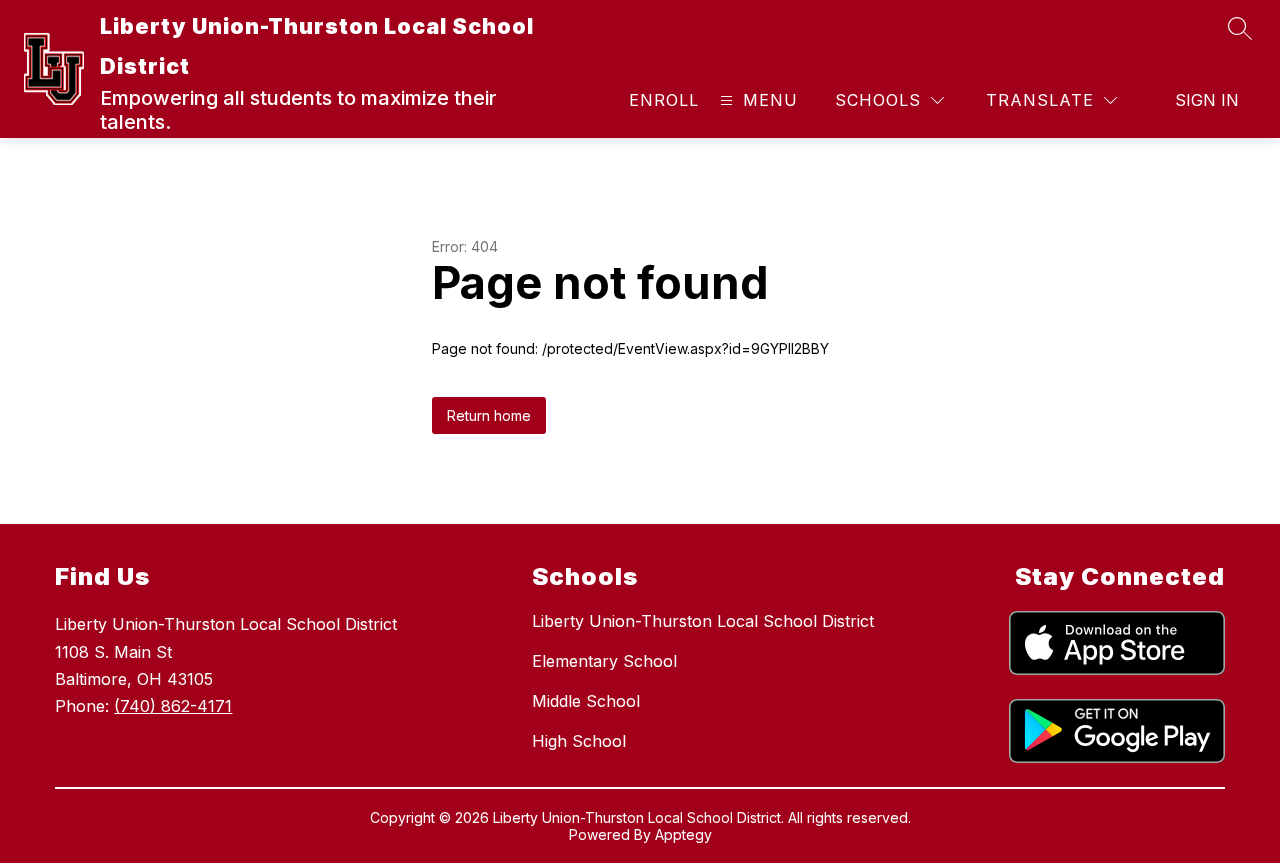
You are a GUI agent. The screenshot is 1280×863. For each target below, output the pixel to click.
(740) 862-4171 (173, 706)
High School (579, 741)
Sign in (1207, 100)
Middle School (586, 701)
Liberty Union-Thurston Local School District (703, 621)
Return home (489, 415)
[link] (664, 100)
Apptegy (683, 834)
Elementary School (604, 661)
